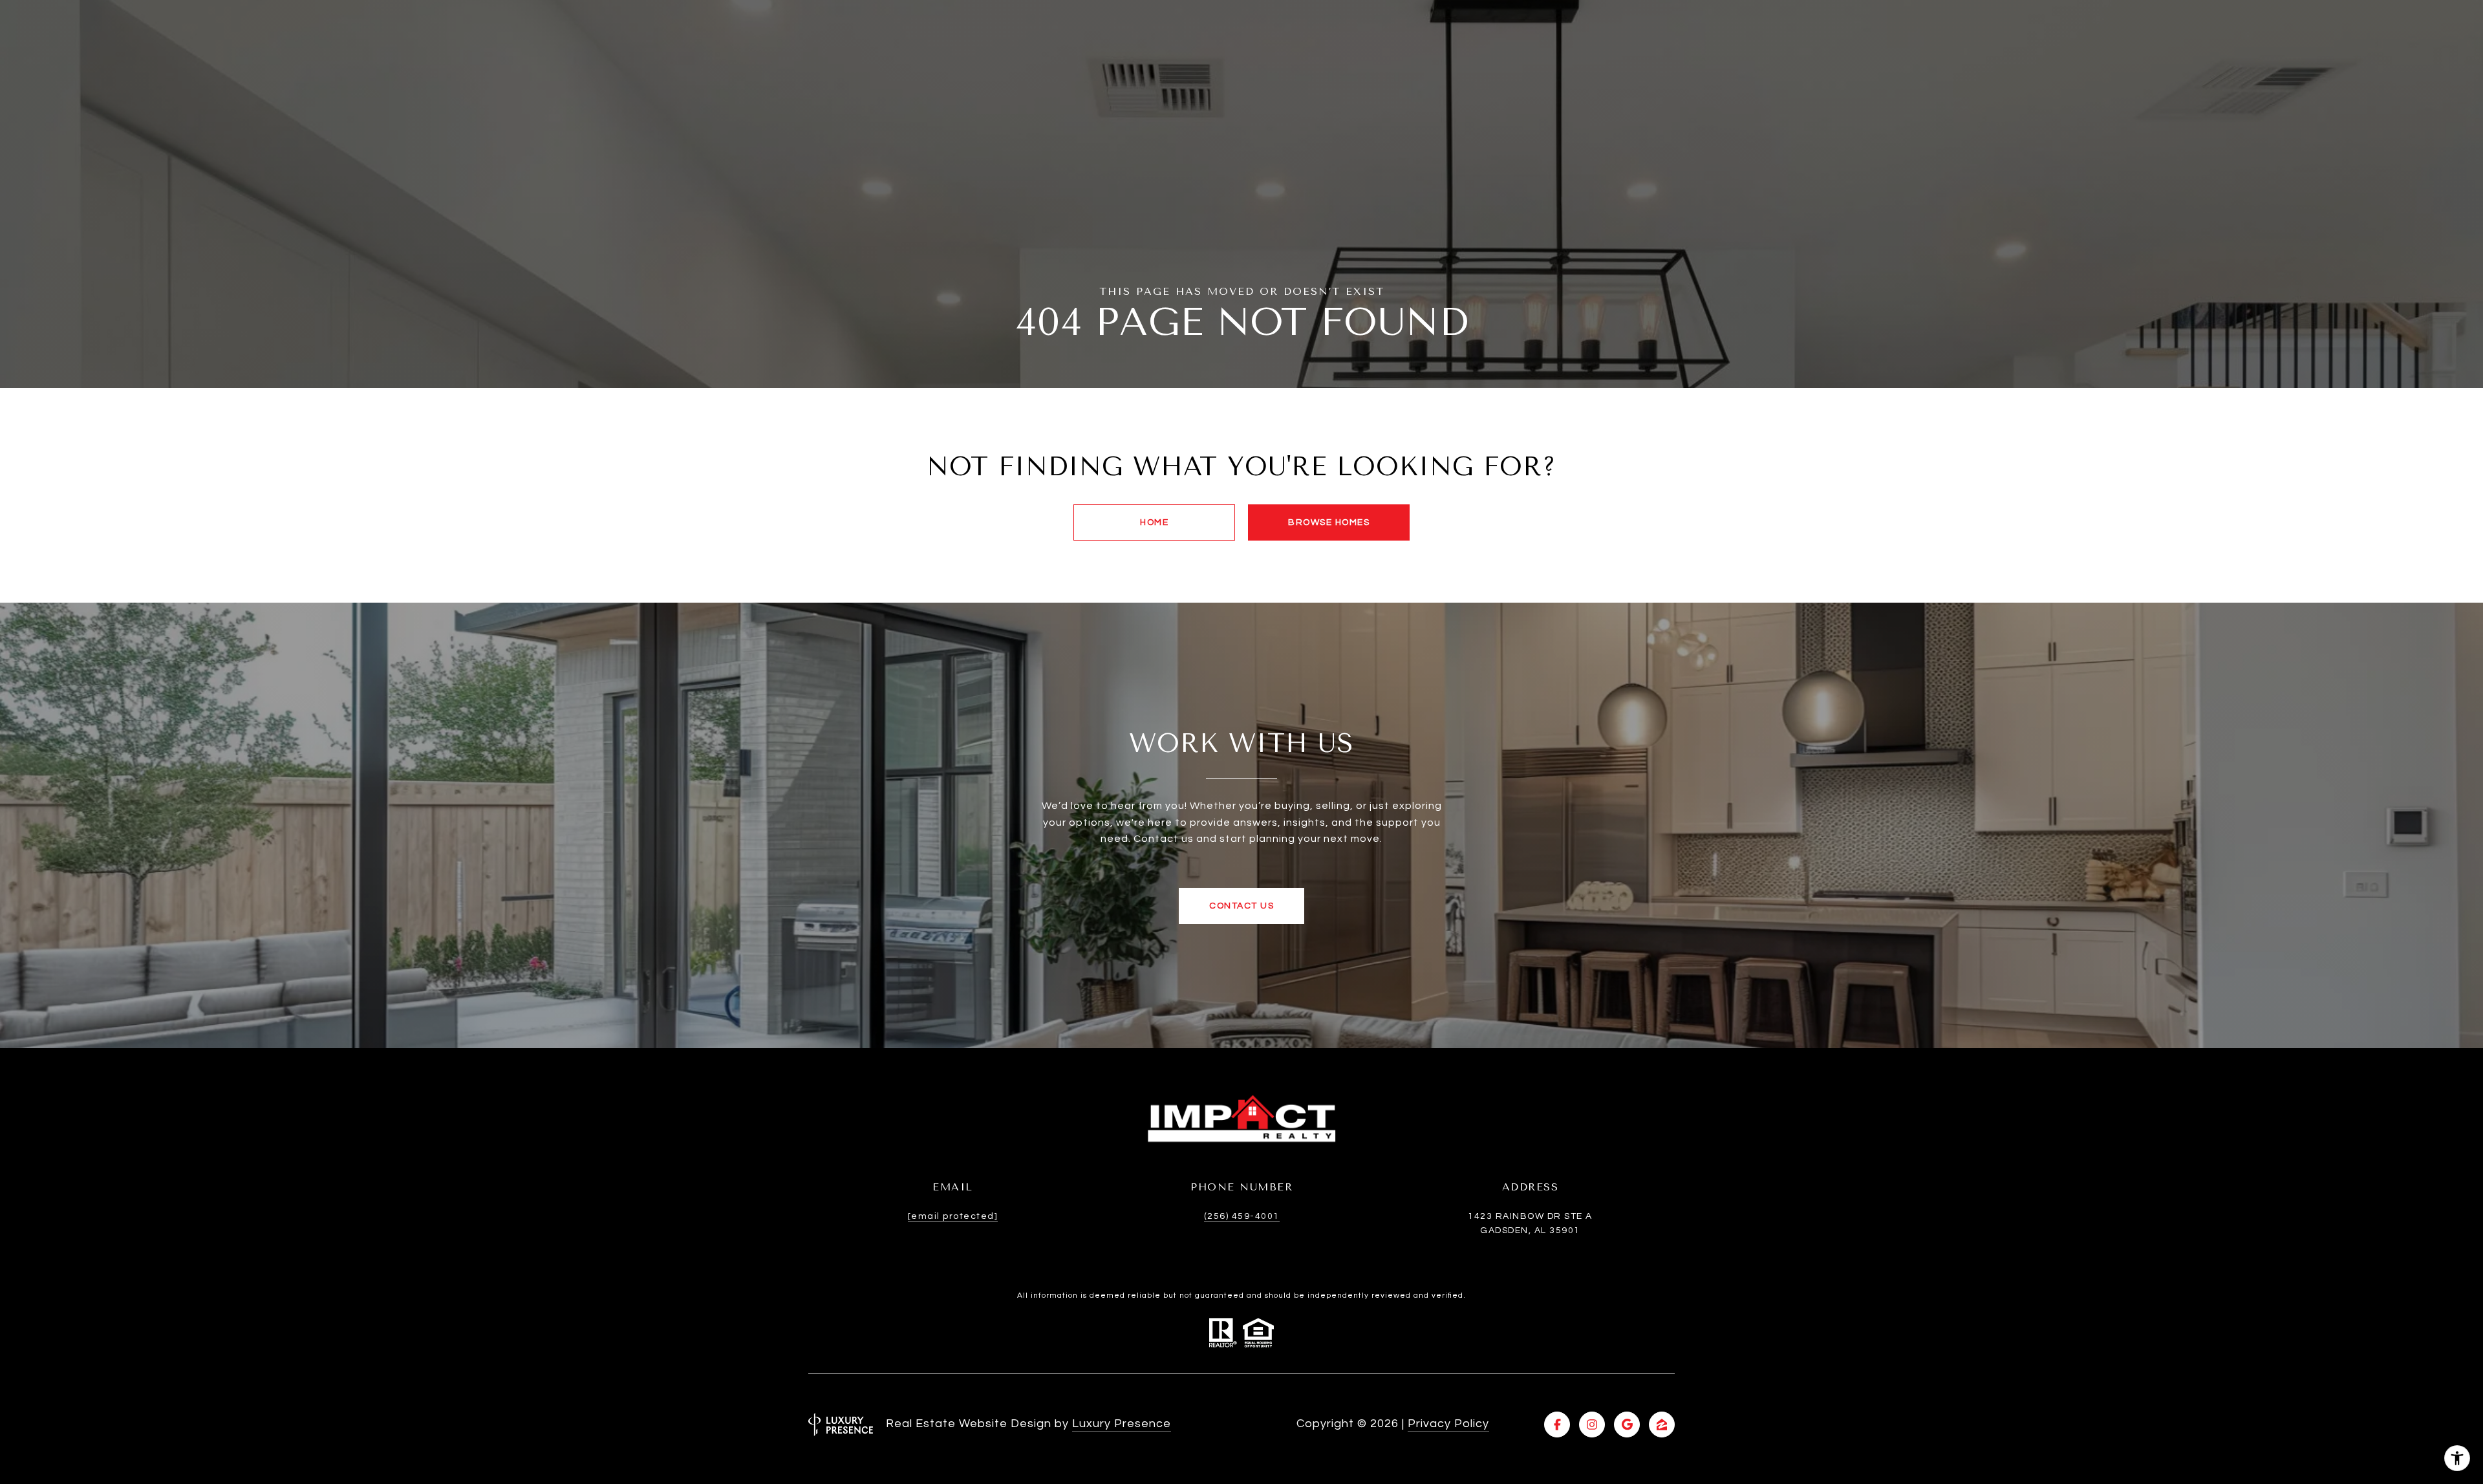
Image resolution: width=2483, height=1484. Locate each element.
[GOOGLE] (1627, 1425)
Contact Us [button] (1241, 906)
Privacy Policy (1448, 1424)
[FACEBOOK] (1557, 1425)
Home (1154, 522)
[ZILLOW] (1662, 1425)
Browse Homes (1329, 522)
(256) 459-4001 (1242, 1216)
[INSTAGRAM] (1592, 1425)
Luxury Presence (1122, 1424)
